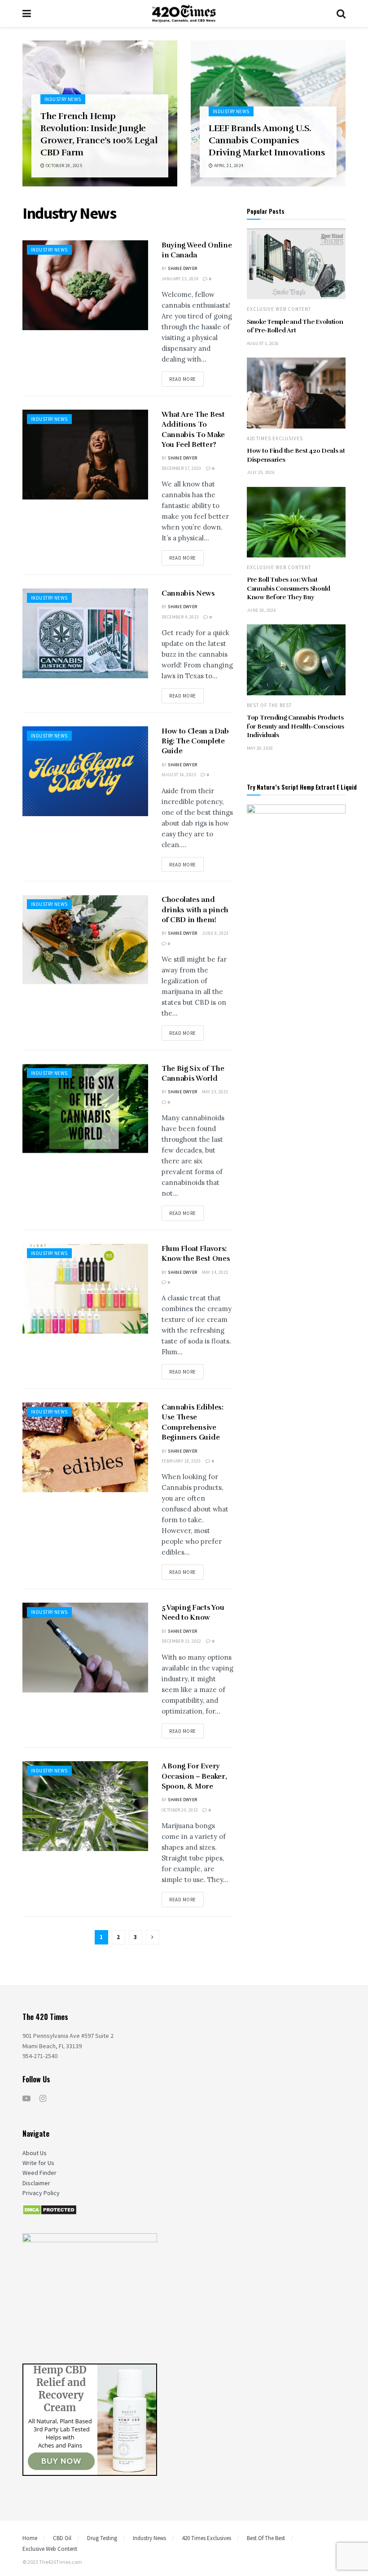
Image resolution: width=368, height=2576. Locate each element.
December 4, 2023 (180, 617)
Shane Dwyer (182, 268)
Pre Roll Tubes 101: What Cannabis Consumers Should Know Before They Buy (289, 588)
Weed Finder (39, 2173)
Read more (183, 379)
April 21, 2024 (228, 166)
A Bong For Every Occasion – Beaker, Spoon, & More (194, 1776)
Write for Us (38, 2163)
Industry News (63, 99)
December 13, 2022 (182, 1641)
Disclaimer (36, 2183)
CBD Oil (62, 2538)
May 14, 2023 (215, 1272)
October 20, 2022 (180, 1810)
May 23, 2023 (215, 1092)
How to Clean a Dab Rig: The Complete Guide (195, 741)
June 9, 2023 (215, 933)
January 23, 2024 (180, 279)
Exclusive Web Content (279, 309)
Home (30, 2538)
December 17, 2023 (182, 468)
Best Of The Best (269, 705)
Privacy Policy (41, 2193)
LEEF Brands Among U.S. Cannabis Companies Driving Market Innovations (267, 140)
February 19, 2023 (181, 1461)
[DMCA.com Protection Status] (50, 2209)
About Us (35, 2153)
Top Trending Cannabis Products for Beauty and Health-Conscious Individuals (295, 726)
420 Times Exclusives (275, 439)
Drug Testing (102, 2538)
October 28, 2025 (63, 166)
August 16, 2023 (179, 775)
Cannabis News (188, 593)
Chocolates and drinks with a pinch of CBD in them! (195, 910)
